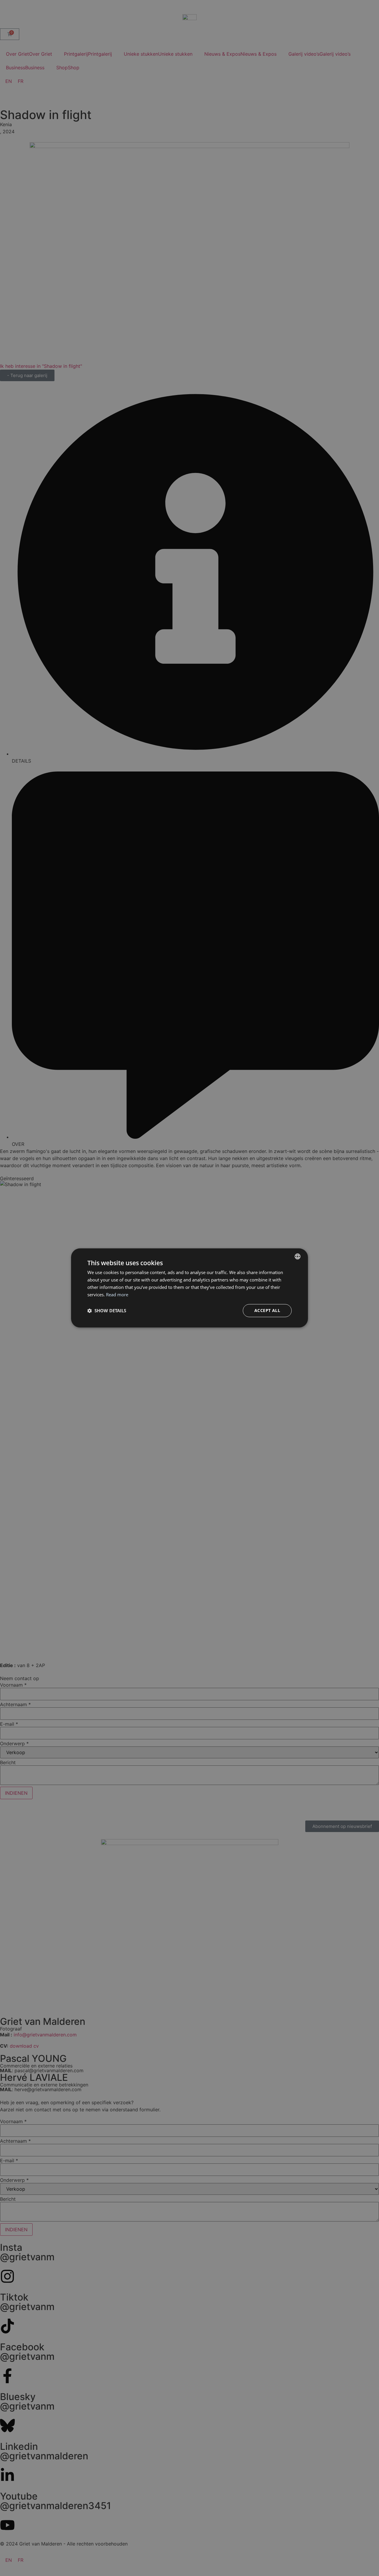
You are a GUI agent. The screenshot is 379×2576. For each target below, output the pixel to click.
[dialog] (189, 1288)
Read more (117, 1295)
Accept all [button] (267, 1311)
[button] (107, 1311)
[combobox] (298, 1256)
